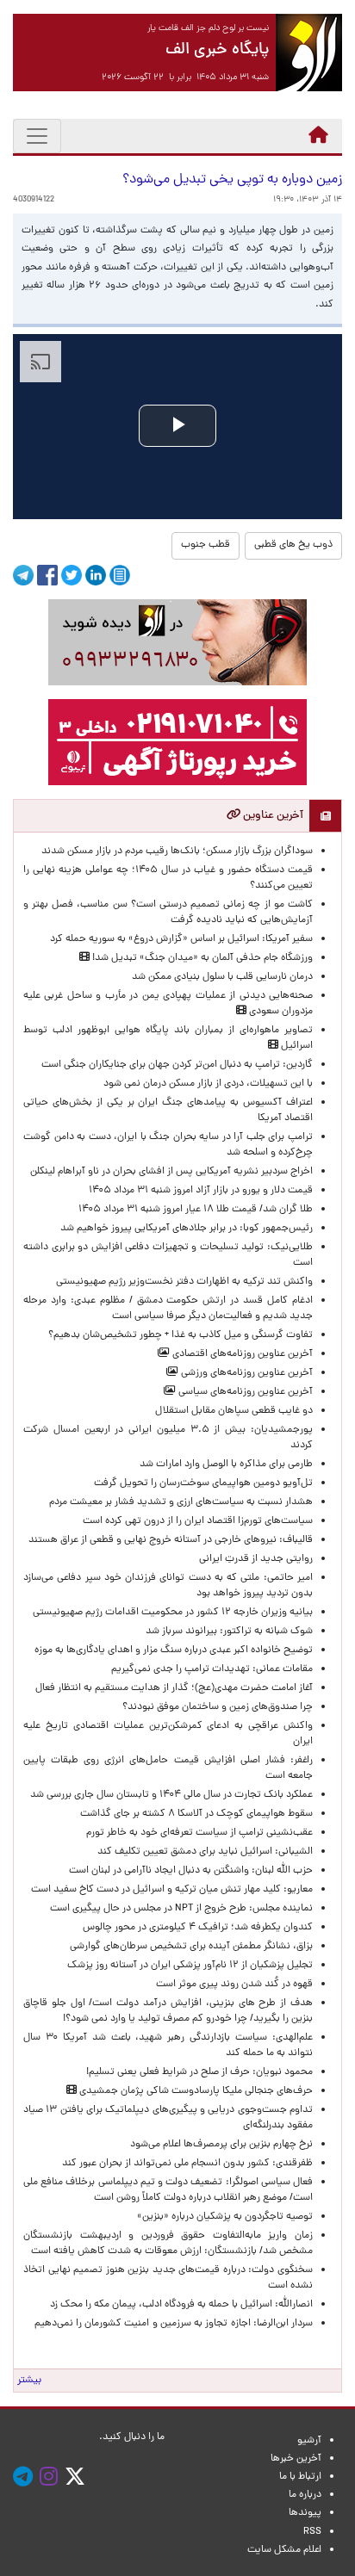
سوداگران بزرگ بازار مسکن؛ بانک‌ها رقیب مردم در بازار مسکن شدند (177, 851)
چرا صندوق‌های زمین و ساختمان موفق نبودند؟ (218, 1707)
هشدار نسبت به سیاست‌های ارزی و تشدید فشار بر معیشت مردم (181, 1502)
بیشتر (29, 2381)
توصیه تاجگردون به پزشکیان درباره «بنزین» (225, 2217)
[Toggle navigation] (37, 136)
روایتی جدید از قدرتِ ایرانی (256, 1559)
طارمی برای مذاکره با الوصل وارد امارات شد (224, 1464)
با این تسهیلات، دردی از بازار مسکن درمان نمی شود (208, 1084)
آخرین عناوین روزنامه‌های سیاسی (244, 1392)
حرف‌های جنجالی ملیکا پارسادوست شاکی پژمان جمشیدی (195, 2091)
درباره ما (305, 2495)
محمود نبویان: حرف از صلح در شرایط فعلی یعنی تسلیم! (199, 2072)
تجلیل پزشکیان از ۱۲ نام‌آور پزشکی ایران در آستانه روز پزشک (190, 1966)
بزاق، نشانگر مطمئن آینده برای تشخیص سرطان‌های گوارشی (189, 1947)
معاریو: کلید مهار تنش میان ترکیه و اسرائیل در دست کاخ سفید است (172, 1890)
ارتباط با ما (300, 2477)
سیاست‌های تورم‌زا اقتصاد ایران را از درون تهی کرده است (198, 1521)
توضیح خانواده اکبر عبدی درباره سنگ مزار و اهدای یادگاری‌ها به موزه (174, 1650)
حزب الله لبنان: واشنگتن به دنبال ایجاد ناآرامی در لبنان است (191, 1871)
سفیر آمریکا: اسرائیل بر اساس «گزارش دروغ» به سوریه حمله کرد (181, 939)
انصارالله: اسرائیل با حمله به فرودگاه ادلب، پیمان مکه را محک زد (181, 2305)
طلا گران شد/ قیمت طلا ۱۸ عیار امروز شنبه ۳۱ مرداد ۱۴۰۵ (196, 1210)
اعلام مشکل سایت (284, 2550)
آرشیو (309, 2441)
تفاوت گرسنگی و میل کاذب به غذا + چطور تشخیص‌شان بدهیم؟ (181, 1335)
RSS (312, 2532)
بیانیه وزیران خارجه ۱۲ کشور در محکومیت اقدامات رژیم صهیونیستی (173, 1613)
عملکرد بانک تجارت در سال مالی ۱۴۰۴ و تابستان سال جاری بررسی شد (169, 1795)
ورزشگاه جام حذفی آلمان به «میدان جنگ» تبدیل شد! (201, 958)
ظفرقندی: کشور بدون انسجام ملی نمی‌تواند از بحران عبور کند (187, 2164)
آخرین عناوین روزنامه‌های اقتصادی (241, 1354)
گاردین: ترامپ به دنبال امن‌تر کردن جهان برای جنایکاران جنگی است (177, 1065)
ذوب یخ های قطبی (293, 545)
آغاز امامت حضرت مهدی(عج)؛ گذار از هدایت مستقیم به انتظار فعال (174, 1688)
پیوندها (305, 2513)
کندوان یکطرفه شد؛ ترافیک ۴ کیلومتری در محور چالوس (198, 1928)
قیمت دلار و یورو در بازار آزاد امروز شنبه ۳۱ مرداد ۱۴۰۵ (201, 1191)
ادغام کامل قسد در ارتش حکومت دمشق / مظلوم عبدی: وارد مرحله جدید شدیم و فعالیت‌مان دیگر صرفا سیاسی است (168, 1309)
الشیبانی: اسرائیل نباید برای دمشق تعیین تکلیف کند (205, 1852)
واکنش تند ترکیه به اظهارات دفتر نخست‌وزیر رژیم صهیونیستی (184, 1282)
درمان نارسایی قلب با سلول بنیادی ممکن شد (222, 977)
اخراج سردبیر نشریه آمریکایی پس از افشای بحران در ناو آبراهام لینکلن (171, 1172)
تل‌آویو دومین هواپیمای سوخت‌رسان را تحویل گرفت (203, 1483)
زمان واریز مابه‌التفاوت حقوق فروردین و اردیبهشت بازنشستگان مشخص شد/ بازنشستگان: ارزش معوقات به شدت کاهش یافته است (168, 2244)
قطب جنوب (206, 545)
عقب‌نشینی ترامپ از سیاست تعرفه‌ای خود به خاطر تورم (199, 1833)
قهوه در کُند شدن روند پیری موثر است (232, 1985)
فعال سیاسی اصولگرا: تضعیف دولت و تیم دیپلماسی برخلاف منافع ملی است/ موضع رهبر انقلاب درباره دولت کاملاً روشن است (168, 2190)
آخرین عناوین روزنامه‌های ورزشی (246, 1373)
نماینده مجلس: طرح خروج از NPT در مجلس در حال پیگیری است (179, 1909)
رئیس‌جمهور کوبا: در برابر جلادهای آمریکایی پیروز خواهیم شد (187, 1229)
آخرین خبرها (296, 2459)
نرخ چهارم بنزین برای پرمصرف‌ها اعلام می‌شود (221, 2145)
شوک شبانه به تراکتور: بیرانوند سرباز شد (229, 1632)
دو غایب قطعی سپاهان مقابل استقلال (231, 1411)
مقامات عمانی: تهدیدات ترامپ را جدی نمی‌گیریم (212, 1669)
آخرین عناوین (272, 816)
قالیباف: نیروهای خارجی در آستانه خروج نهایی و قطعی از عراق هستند (171, 1540)
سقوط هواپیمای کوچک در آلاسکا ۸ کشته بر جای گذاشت (195, 1814)
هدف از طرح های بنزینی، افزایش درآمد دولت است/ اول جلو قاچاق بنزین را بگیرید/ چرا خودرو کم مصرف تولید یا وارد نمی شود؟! (168, 2011)
